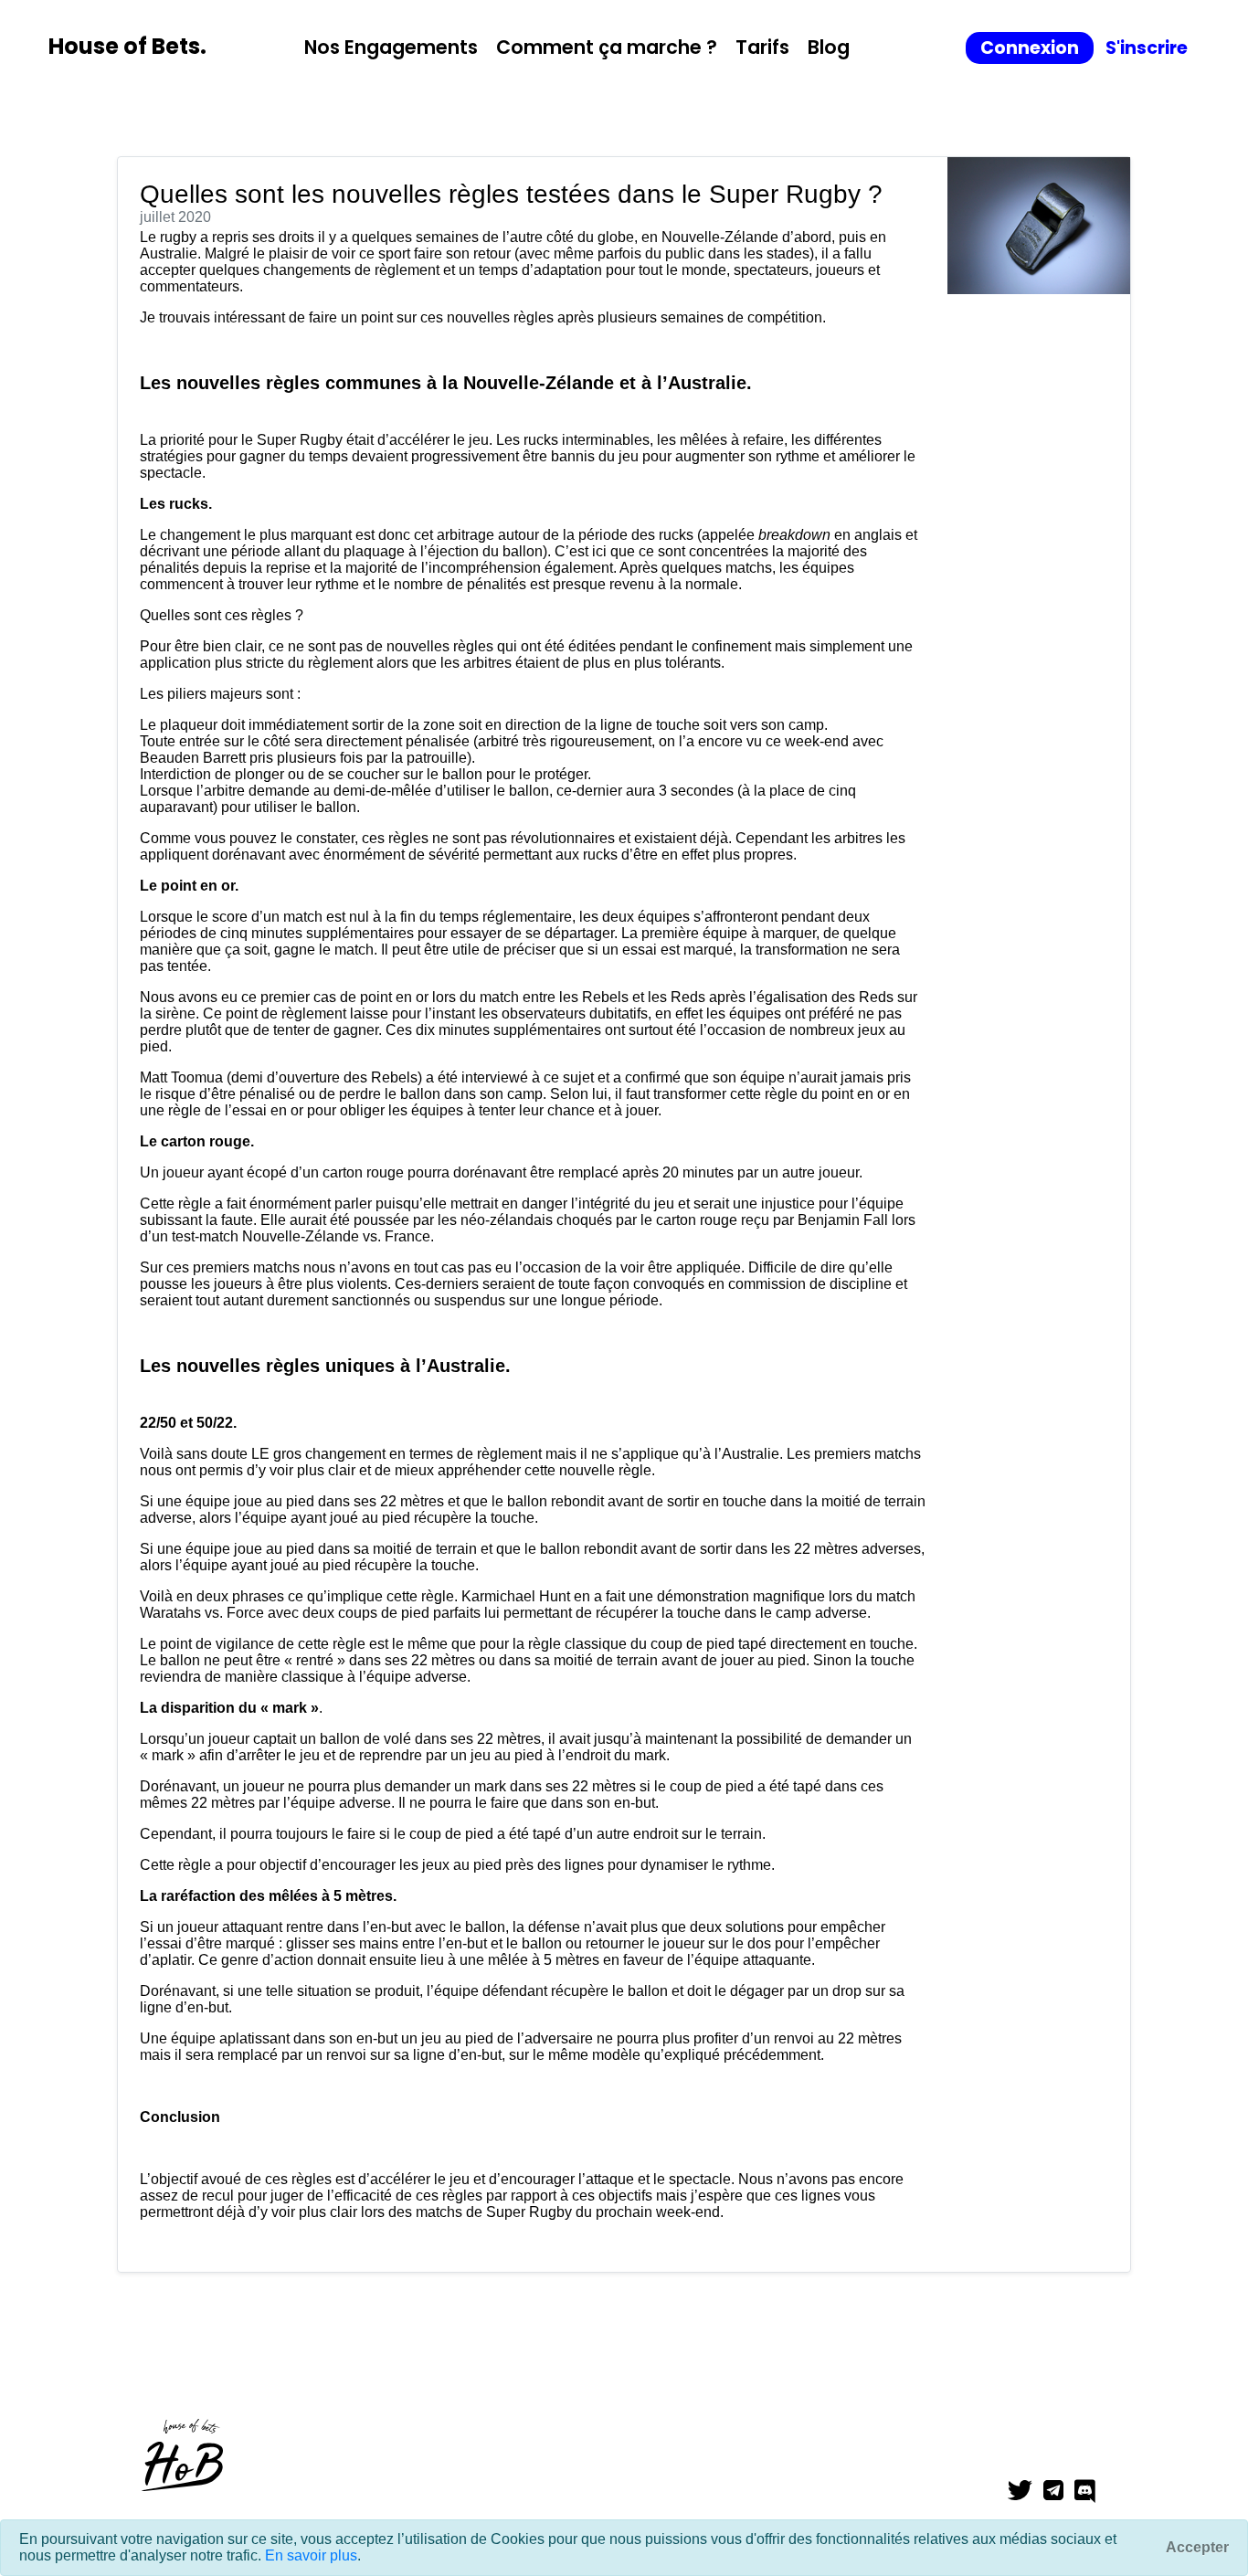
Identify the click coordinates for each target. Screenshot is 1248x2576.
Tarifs (762, 47)
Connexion (1030, 48)
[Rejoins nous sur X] (1026, 2492)
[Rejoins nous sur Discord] (1090, 2492)
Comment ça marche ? (607, 47)
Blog (829, 47)
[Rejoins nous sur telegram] (1059, 2492)
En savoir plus (311, 2555)
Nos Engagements (391, 47)
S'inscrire (1147, 48)
